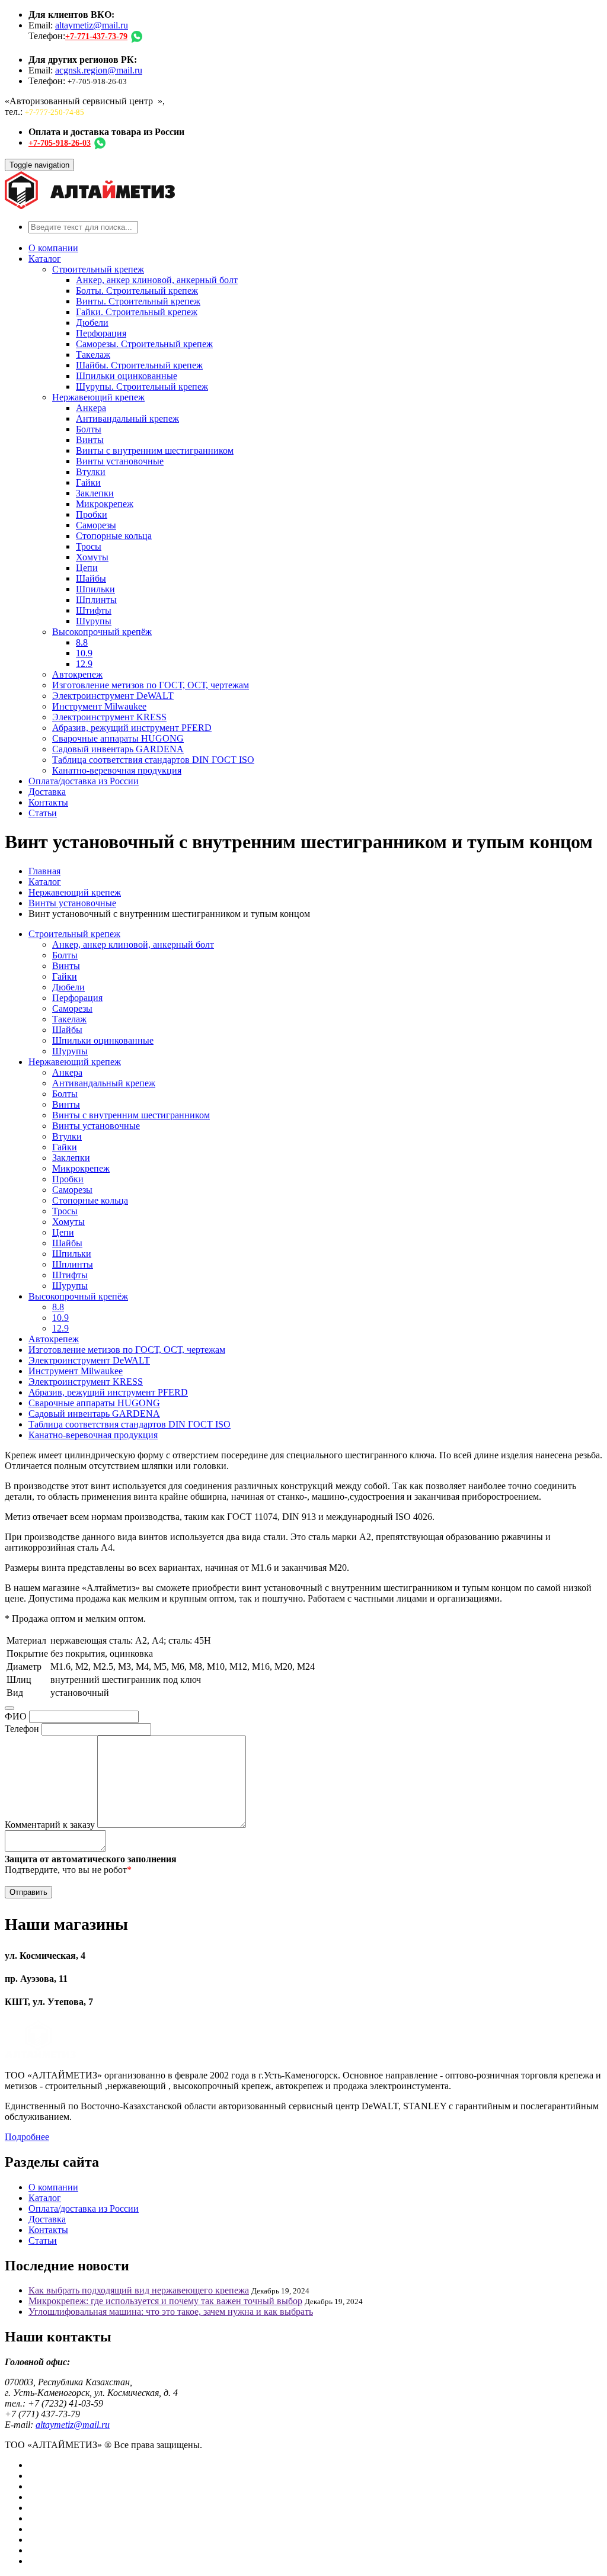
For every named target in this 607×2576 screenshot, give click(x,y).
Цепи (87, 568)
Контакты (48, 802)
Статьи (43, 813)
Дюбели (92, 323)
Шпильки (95, 589)
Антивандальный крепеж (127, 418)
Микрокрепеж (105, 504)
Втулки (91, 472)
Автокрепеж (77, 674)
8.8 (82, 642)
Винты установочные (120, 461)
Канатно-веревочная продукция (117, 770)
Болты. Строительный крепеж (137, 291)
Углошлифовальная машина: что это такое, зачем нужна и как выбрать (171, 2312)
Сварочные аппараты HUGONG (118, 738)
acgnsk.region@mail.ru (99, 70)
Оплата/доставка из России (84, 781)
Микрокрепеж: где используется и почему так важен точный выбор (165, 2301)
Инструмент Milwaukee (99, 706)
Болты (89, 429)
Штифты (94, 610)
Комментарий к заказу (50, 1825)
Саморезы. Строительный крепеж (144, 344)
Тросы (89, 546)
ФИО (16, 1716)
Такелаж (93, 355)
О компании (53, 248)
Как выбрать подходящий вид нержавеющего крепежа (139, 2290)
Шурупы (94, 621)
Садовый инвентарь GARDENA (118, 749)
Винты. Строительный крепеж (138, 301)
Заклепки (95, 493)
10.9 (84, 653)
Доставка (47, 792)
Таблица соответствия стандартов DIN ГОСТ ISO (153, 760)
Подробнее (27, 2137)
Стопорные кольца (114, 536)
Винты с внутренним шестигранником (155, 450)
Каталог (45, 259)
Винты (90, 440)
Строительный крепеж (98, 269)
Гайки (88, 482)
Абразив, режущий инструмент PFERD (132, 728)
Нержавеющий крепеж (98, 397)
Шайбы (91, 578)
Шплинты (96, 600)
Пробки (92, 514)
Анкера (91, 408)
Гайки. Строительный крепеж (137, 312)
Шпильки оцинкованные (127, 376)
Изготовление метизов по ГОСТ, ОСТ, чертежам (151, 685)
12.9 (84, 664)
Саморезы (96, 525)
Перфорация (101, 333)
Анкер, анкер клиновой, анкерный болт (157, 280)
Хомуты (92, 557)
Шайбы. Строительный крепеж (139, 365)
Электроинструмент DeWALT (113, 696)
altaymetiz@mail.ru (92, 25)
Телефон (22, 1729)
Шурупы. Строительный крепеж (142, 386)
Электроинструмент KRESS (109, 717)
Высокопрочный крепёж (102, 632)
